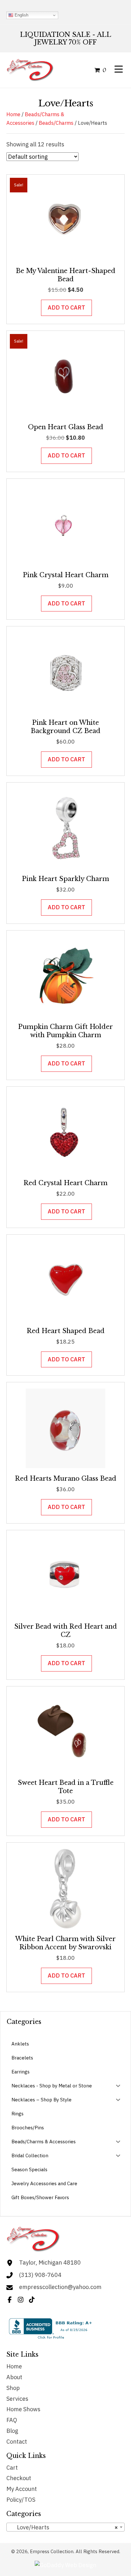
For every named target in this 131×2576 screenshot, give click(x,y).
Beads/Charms (56, 123)
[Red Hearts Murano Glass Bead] (65, 1428)
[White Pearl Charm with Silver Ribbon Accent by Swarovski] (65, 1888)
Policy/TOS (21, 2500)
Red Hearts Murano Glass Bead (66, 1478)
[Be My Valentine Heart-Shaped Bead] (65, 220)
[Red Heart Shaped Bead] (65, 1280)
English (21, 15)
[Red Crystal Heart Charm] (65, 1132)
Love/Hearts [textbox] (64, 2527)
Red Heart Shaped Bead (66, 1331)
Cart (12, 2468)
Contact (17, 2442)
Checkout (19, 2478)
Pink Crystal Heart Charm (66, 575)
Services (17, 2399)
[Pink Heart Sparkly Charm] (65, 828)
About (14, 2377)
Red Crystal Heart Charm (65, 1183)
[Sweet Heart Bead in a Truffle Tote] (65, 1732)
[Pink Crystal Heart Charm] (65, 524)
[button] (10, 2300)
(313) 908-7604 (40, 2275)
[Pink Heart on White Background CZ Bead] (65, 672)
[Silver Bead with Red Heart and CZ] (65, 1576)
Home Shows (23, 2409)
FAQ (12, 2420)
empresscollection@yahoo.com (60, 2287)
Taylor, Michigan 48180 (50, 2262)
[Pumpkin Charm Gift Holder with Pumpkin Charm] (65, 976)
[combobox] (65, 2527)
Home (13, 114)
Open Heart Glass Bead (66, 427)
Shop (13, 2388)
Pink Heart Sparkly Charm (65, 879)
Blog (12, 2431)
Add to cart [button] (66, 307)
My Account (22, 2489)
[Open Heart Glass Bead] (65, 376)
